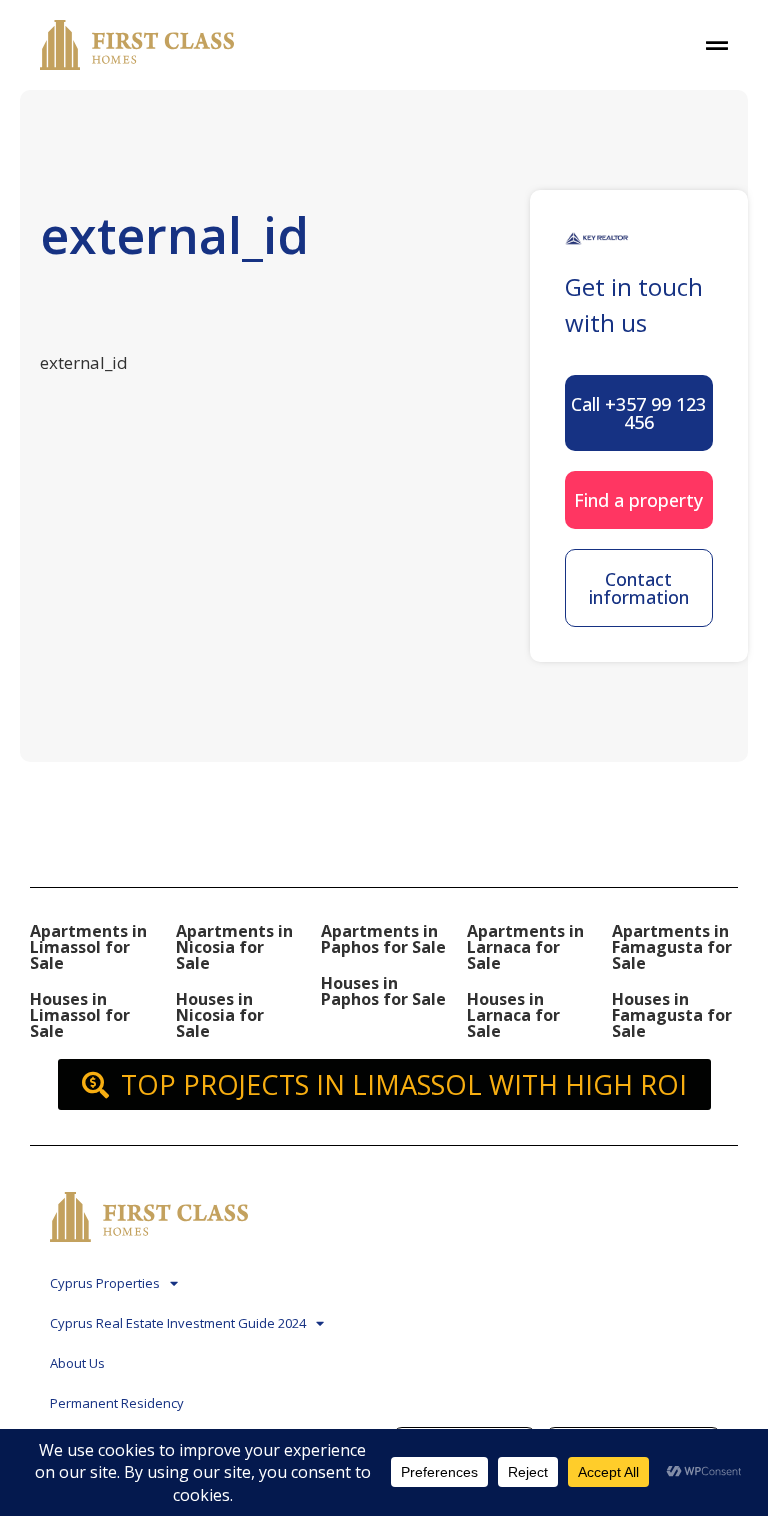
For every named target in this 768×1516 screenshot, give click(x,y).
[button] (639, 413)
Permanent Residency (117, 1403)
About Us (77, 1363)
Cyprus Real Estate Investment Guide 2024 (178, 1323)
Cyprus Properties (105, 1283)
